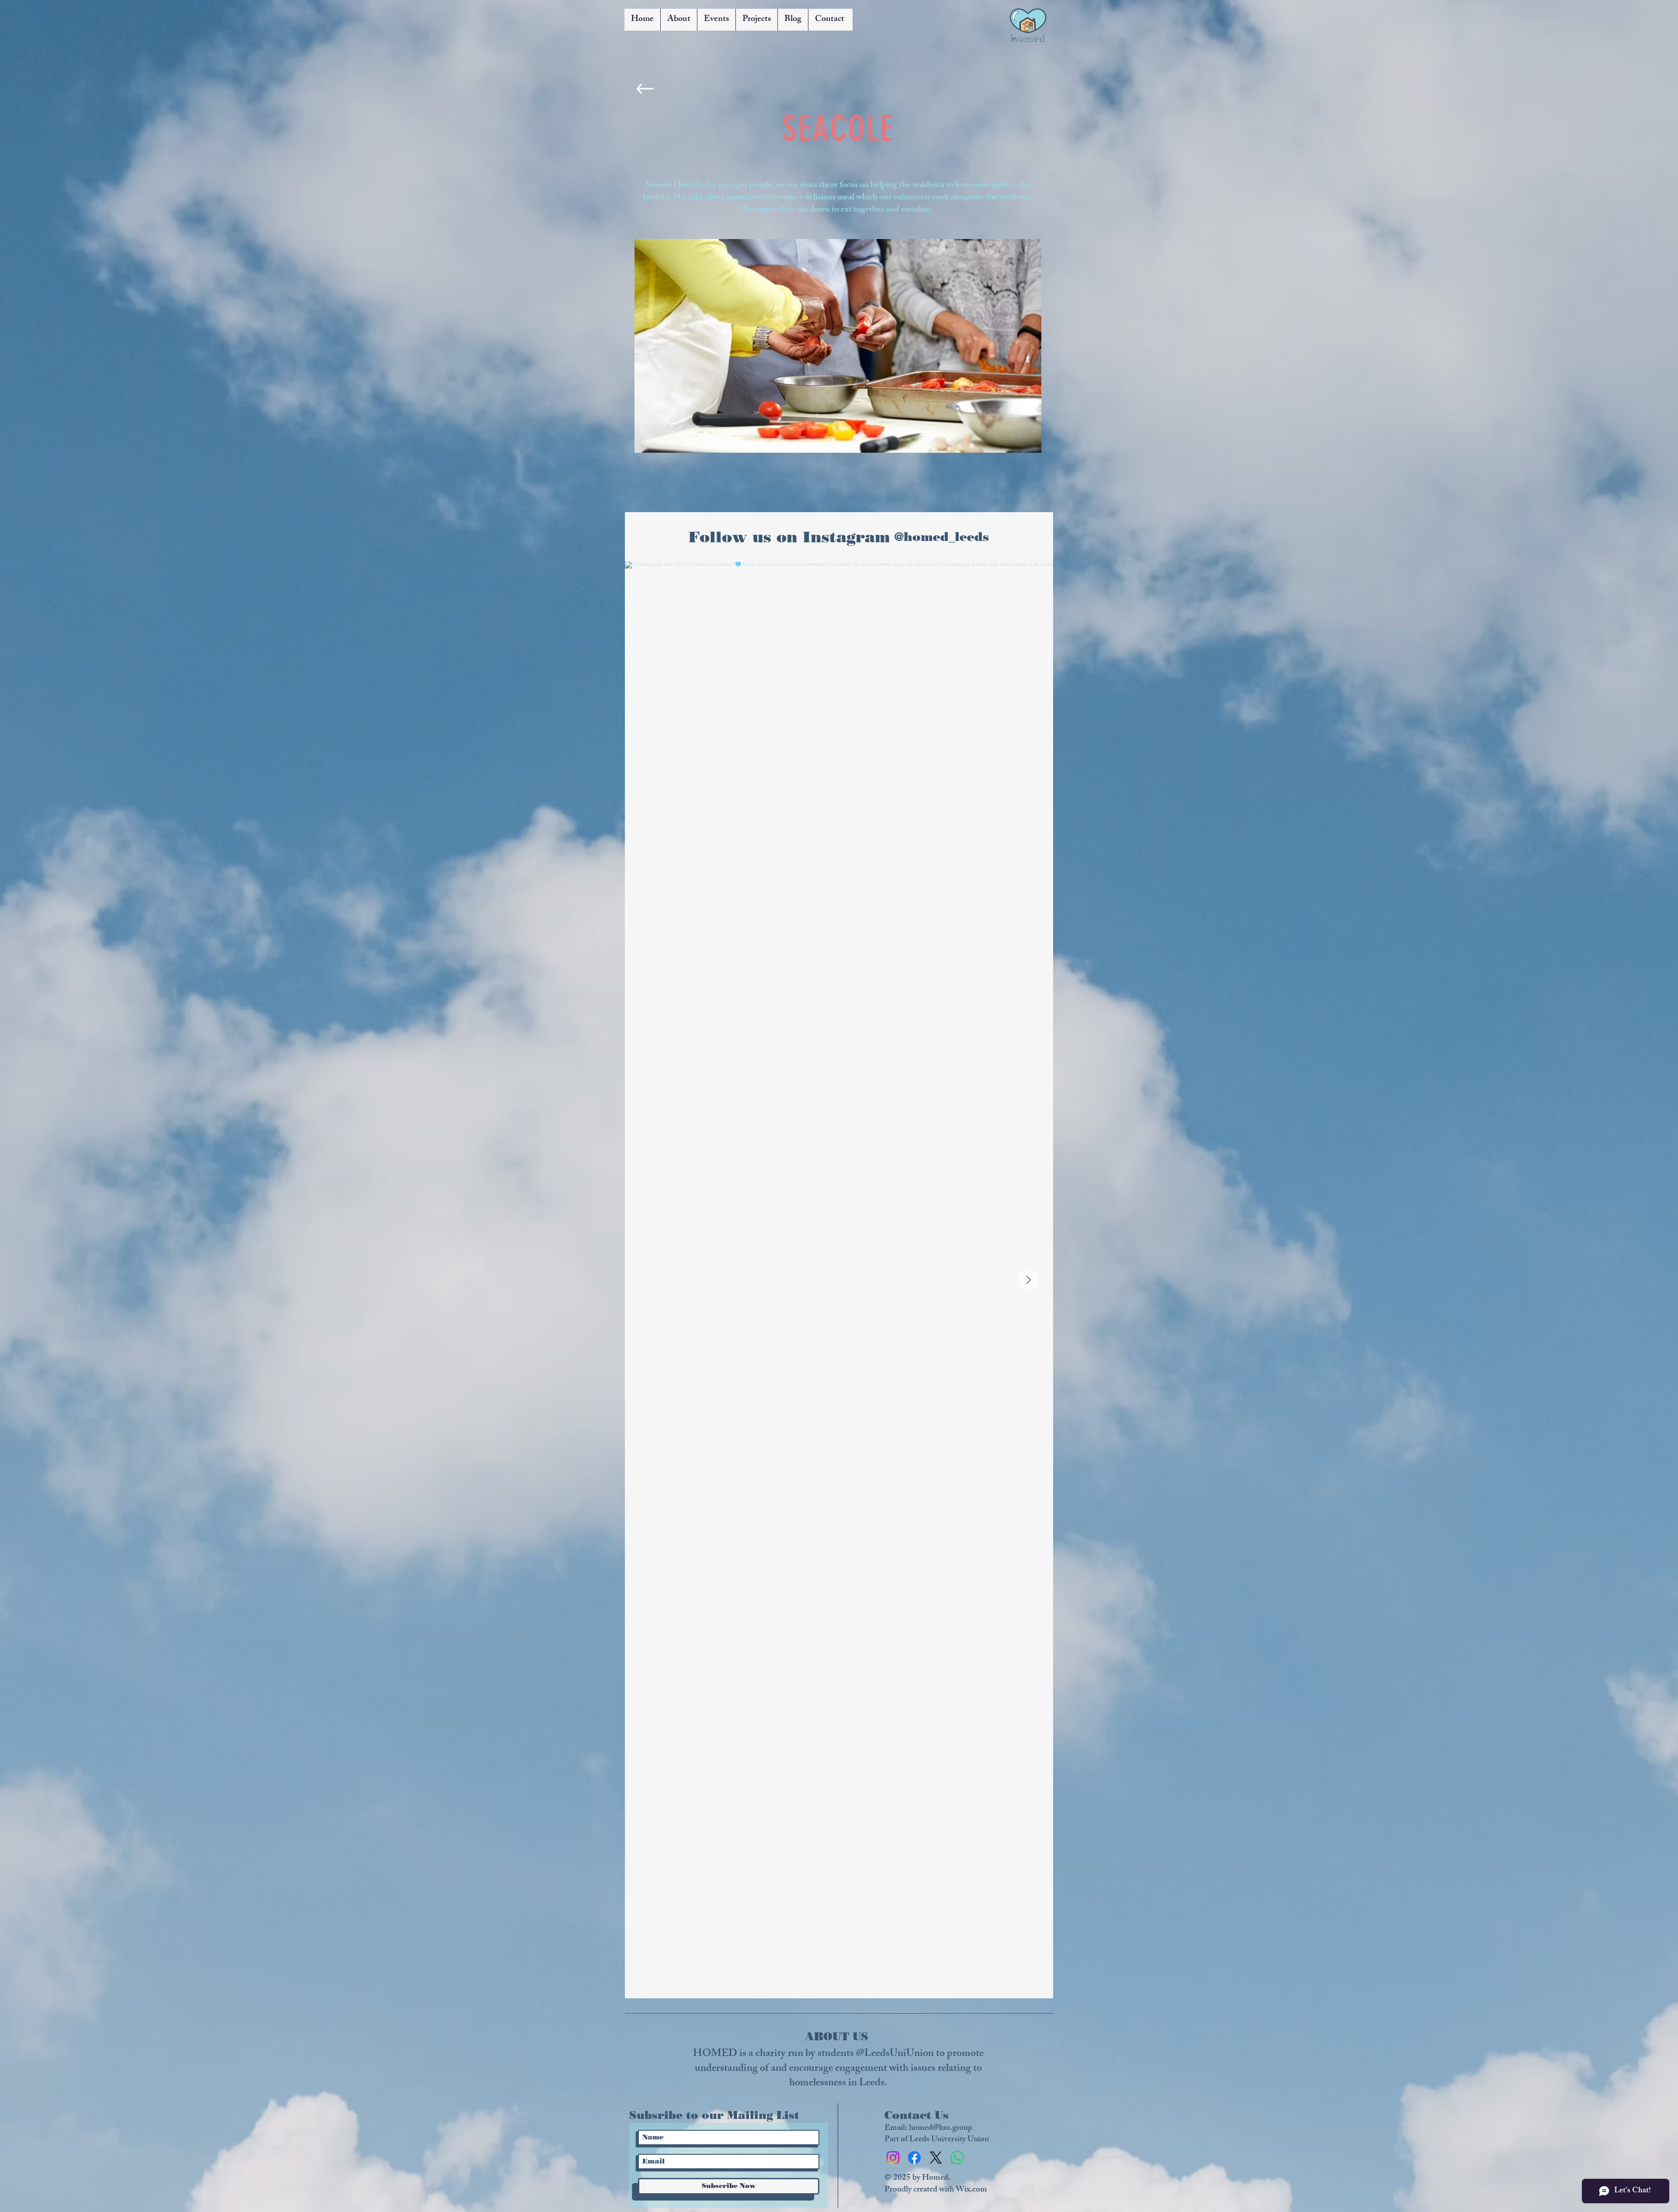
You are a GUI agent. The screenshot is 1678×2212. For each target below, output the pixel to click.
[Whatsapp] (957, 2158)
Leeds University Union (949, 2140)
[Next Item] (1028, 1280)
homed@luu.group (941, 2129)
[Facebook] (914, 2158)
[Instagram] (893, 2158)
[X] (936, 2158)
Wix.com (971, 2190)
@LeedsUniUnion (895, 2054)
